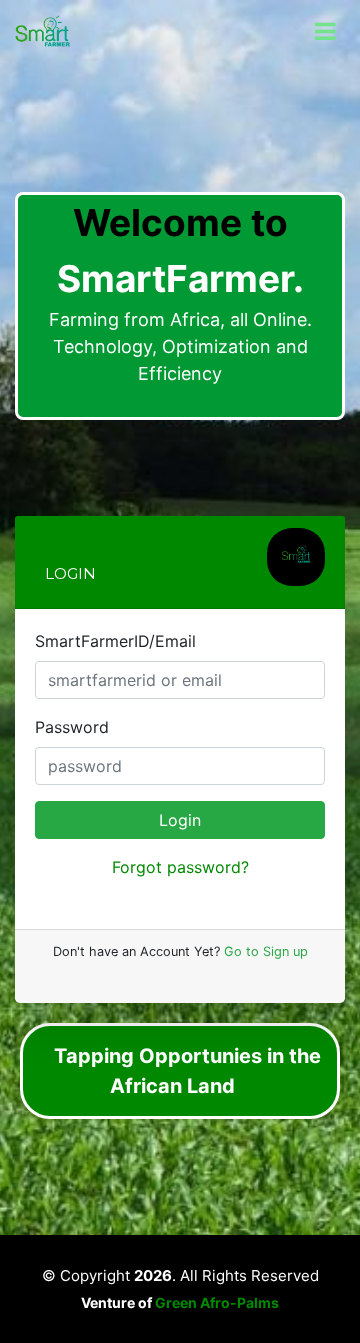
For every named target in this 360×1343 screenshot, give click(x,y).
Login (180, 820)
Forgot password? (180, 867)
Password (72, 727)
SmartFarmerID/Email (115, 641)
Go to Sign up (264, 951)
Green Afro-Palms (217, 1302)
